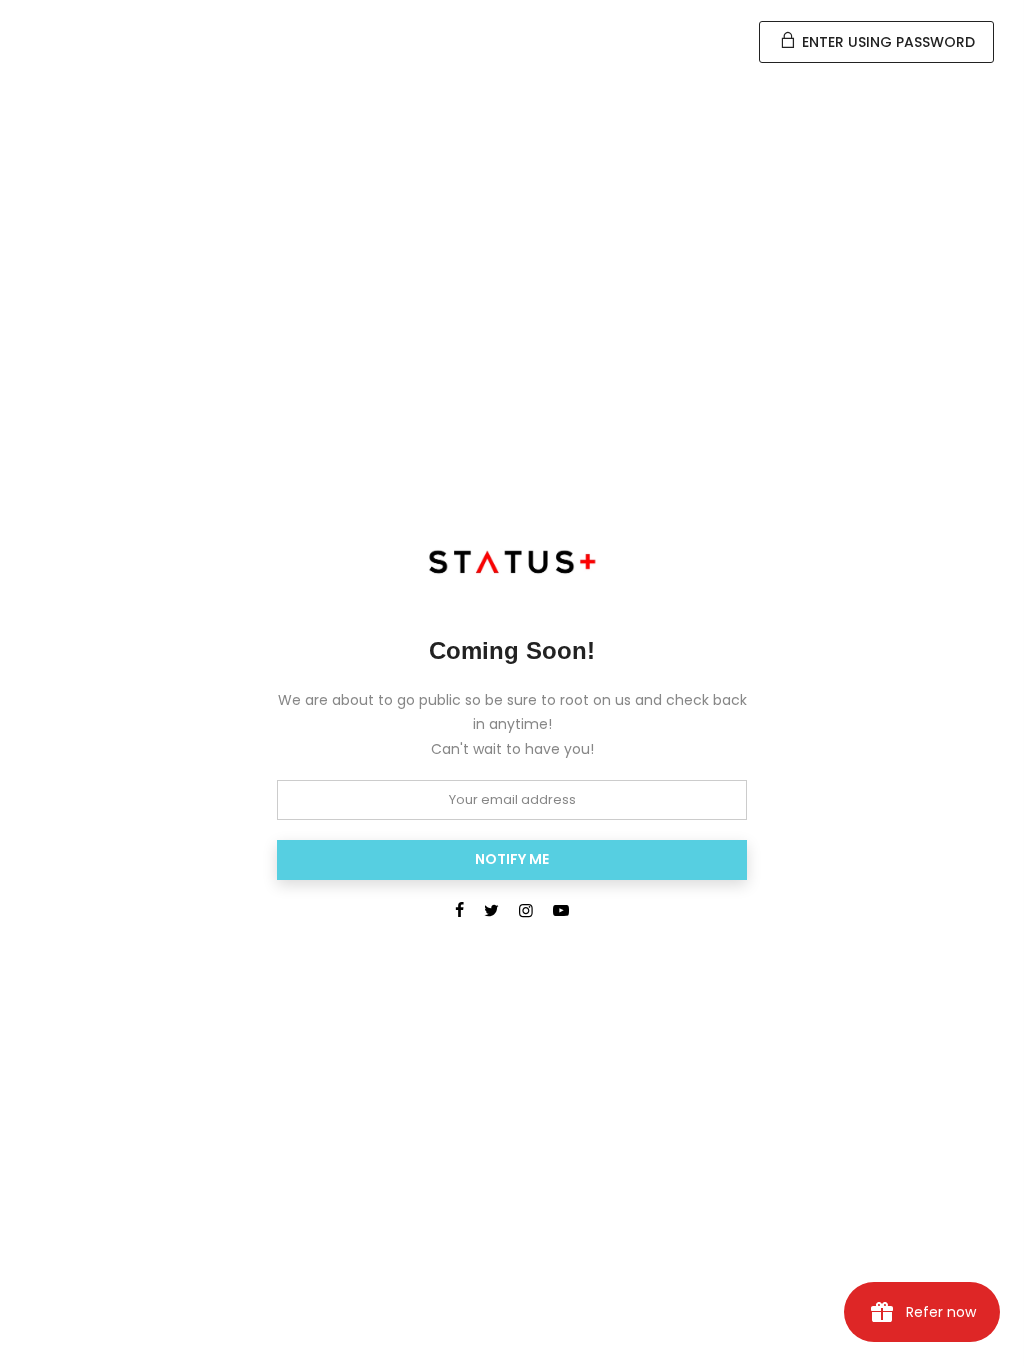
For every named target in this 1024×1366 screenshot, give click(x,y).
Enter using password (886, 42)
